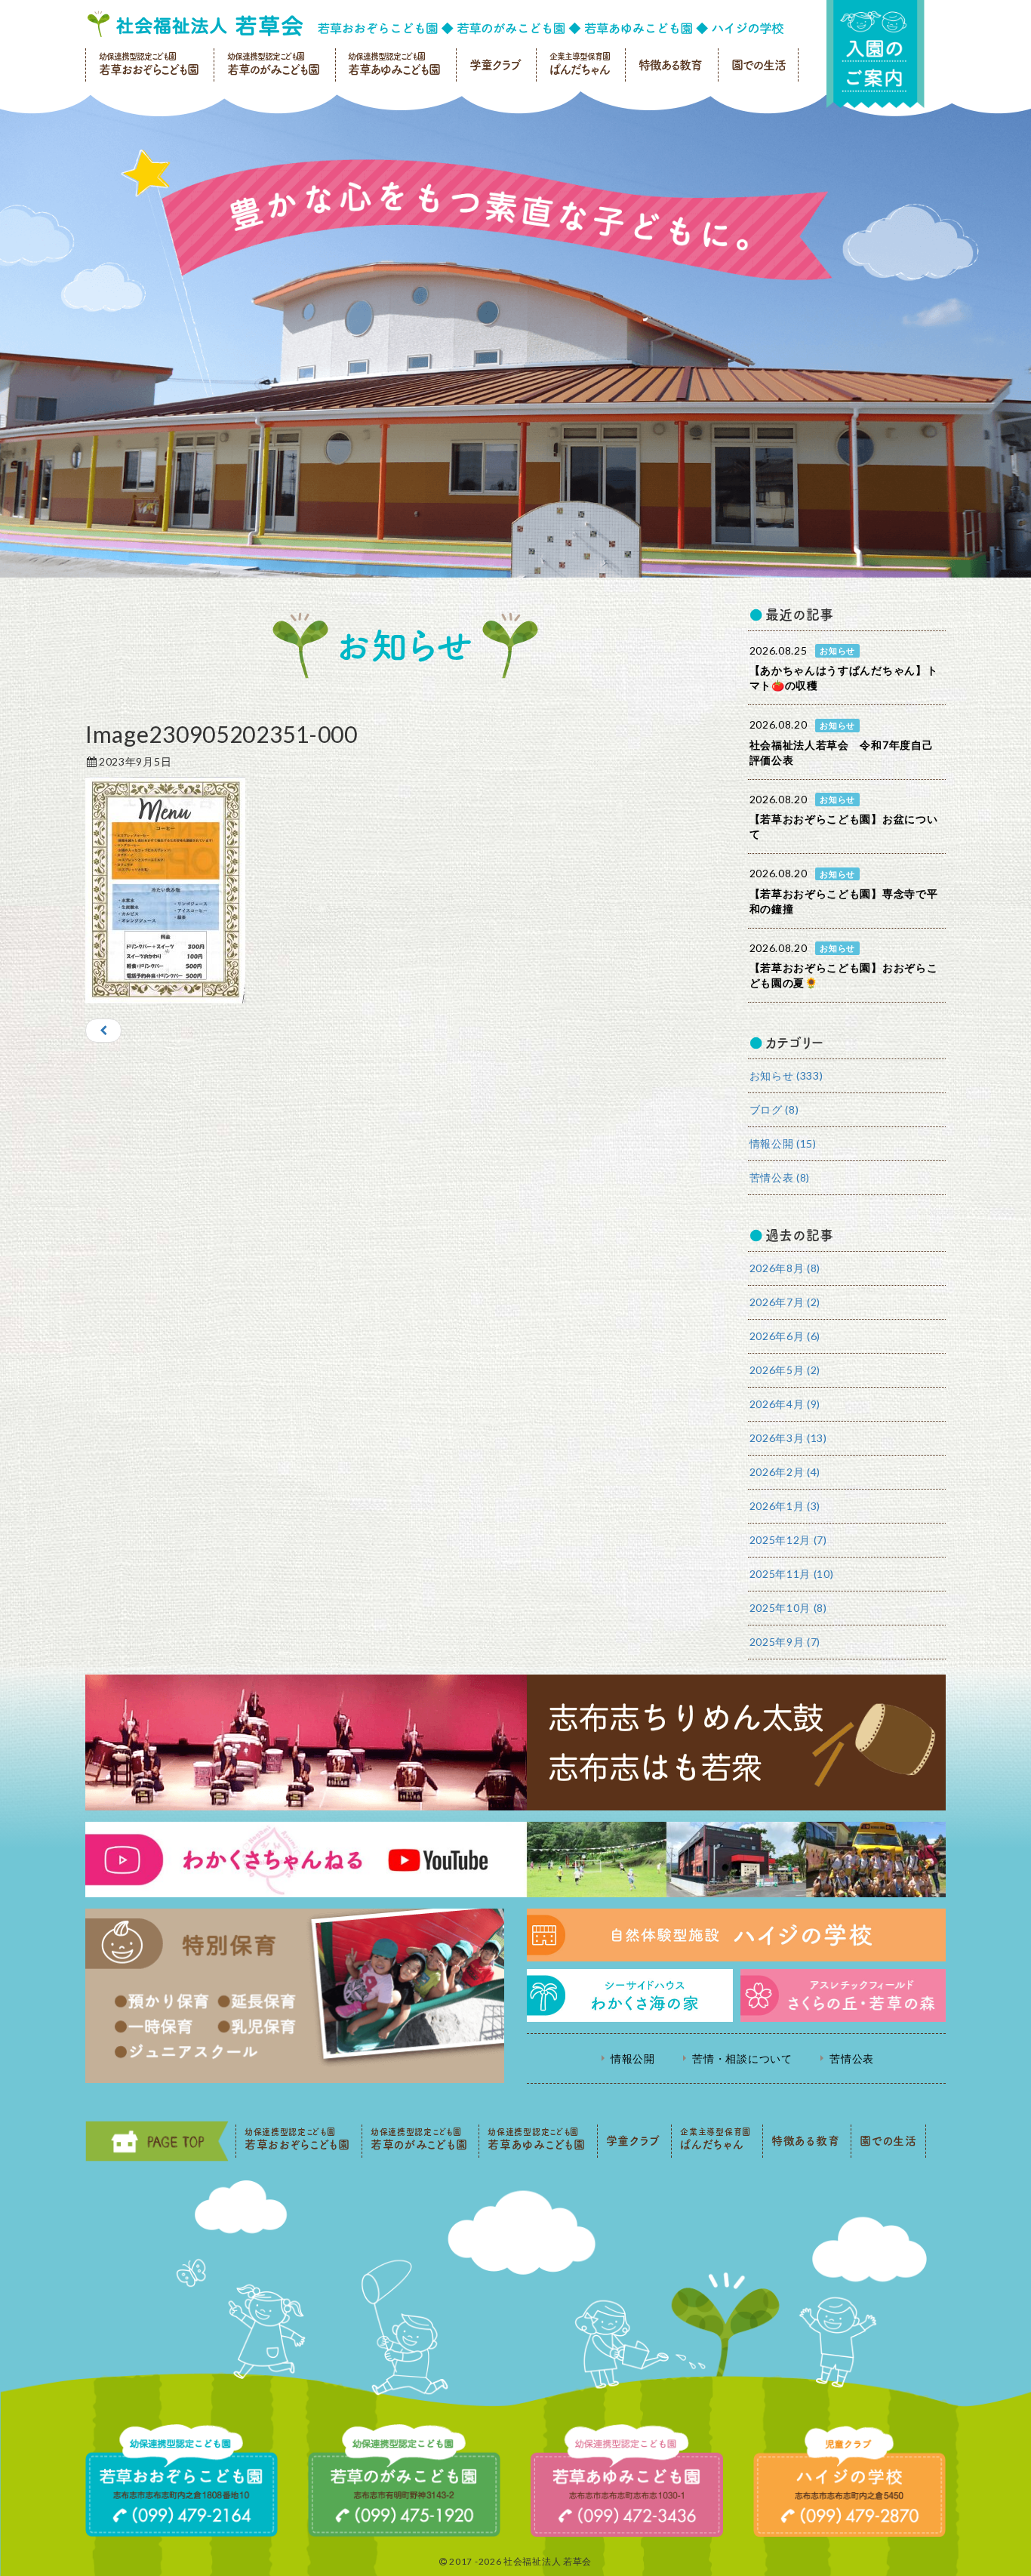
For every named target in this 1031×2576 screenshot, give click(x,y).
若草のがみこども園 (273, 64)
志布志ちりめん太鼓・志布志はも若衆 (515, 1742)
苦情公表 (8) (780, 1177)
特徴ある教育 (670, 65)
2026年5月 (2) (785, 1370)
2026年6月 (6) (785, 1336)
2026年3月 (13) (788, 1438)
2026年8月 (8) (785, 1268)
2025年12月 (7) (788, 1540)
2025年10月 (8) (788, 1608)
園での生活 (759, 65)
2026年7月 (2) (785, 1302)
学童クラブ (495, 65)
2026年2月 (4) (785, 1472)
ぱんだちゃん (580, 64)
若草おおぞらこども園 (149, 64)
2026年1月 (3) (785, 1506)
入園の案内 (876, 54)
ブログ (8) (774, 1109)
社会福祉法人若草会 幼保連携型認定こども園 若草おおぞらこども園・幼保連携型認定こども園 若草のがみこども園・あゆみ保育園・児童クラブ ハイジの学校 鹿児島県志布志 (435, 24)
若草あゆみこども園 (394, 64)
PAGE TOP (157, 2141)
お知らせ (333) (786, 1075)
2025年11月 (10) (792, 1574)
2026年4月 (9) (785, 1404)
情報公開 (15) (783, 1143)
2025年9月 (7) (785, 1642)
